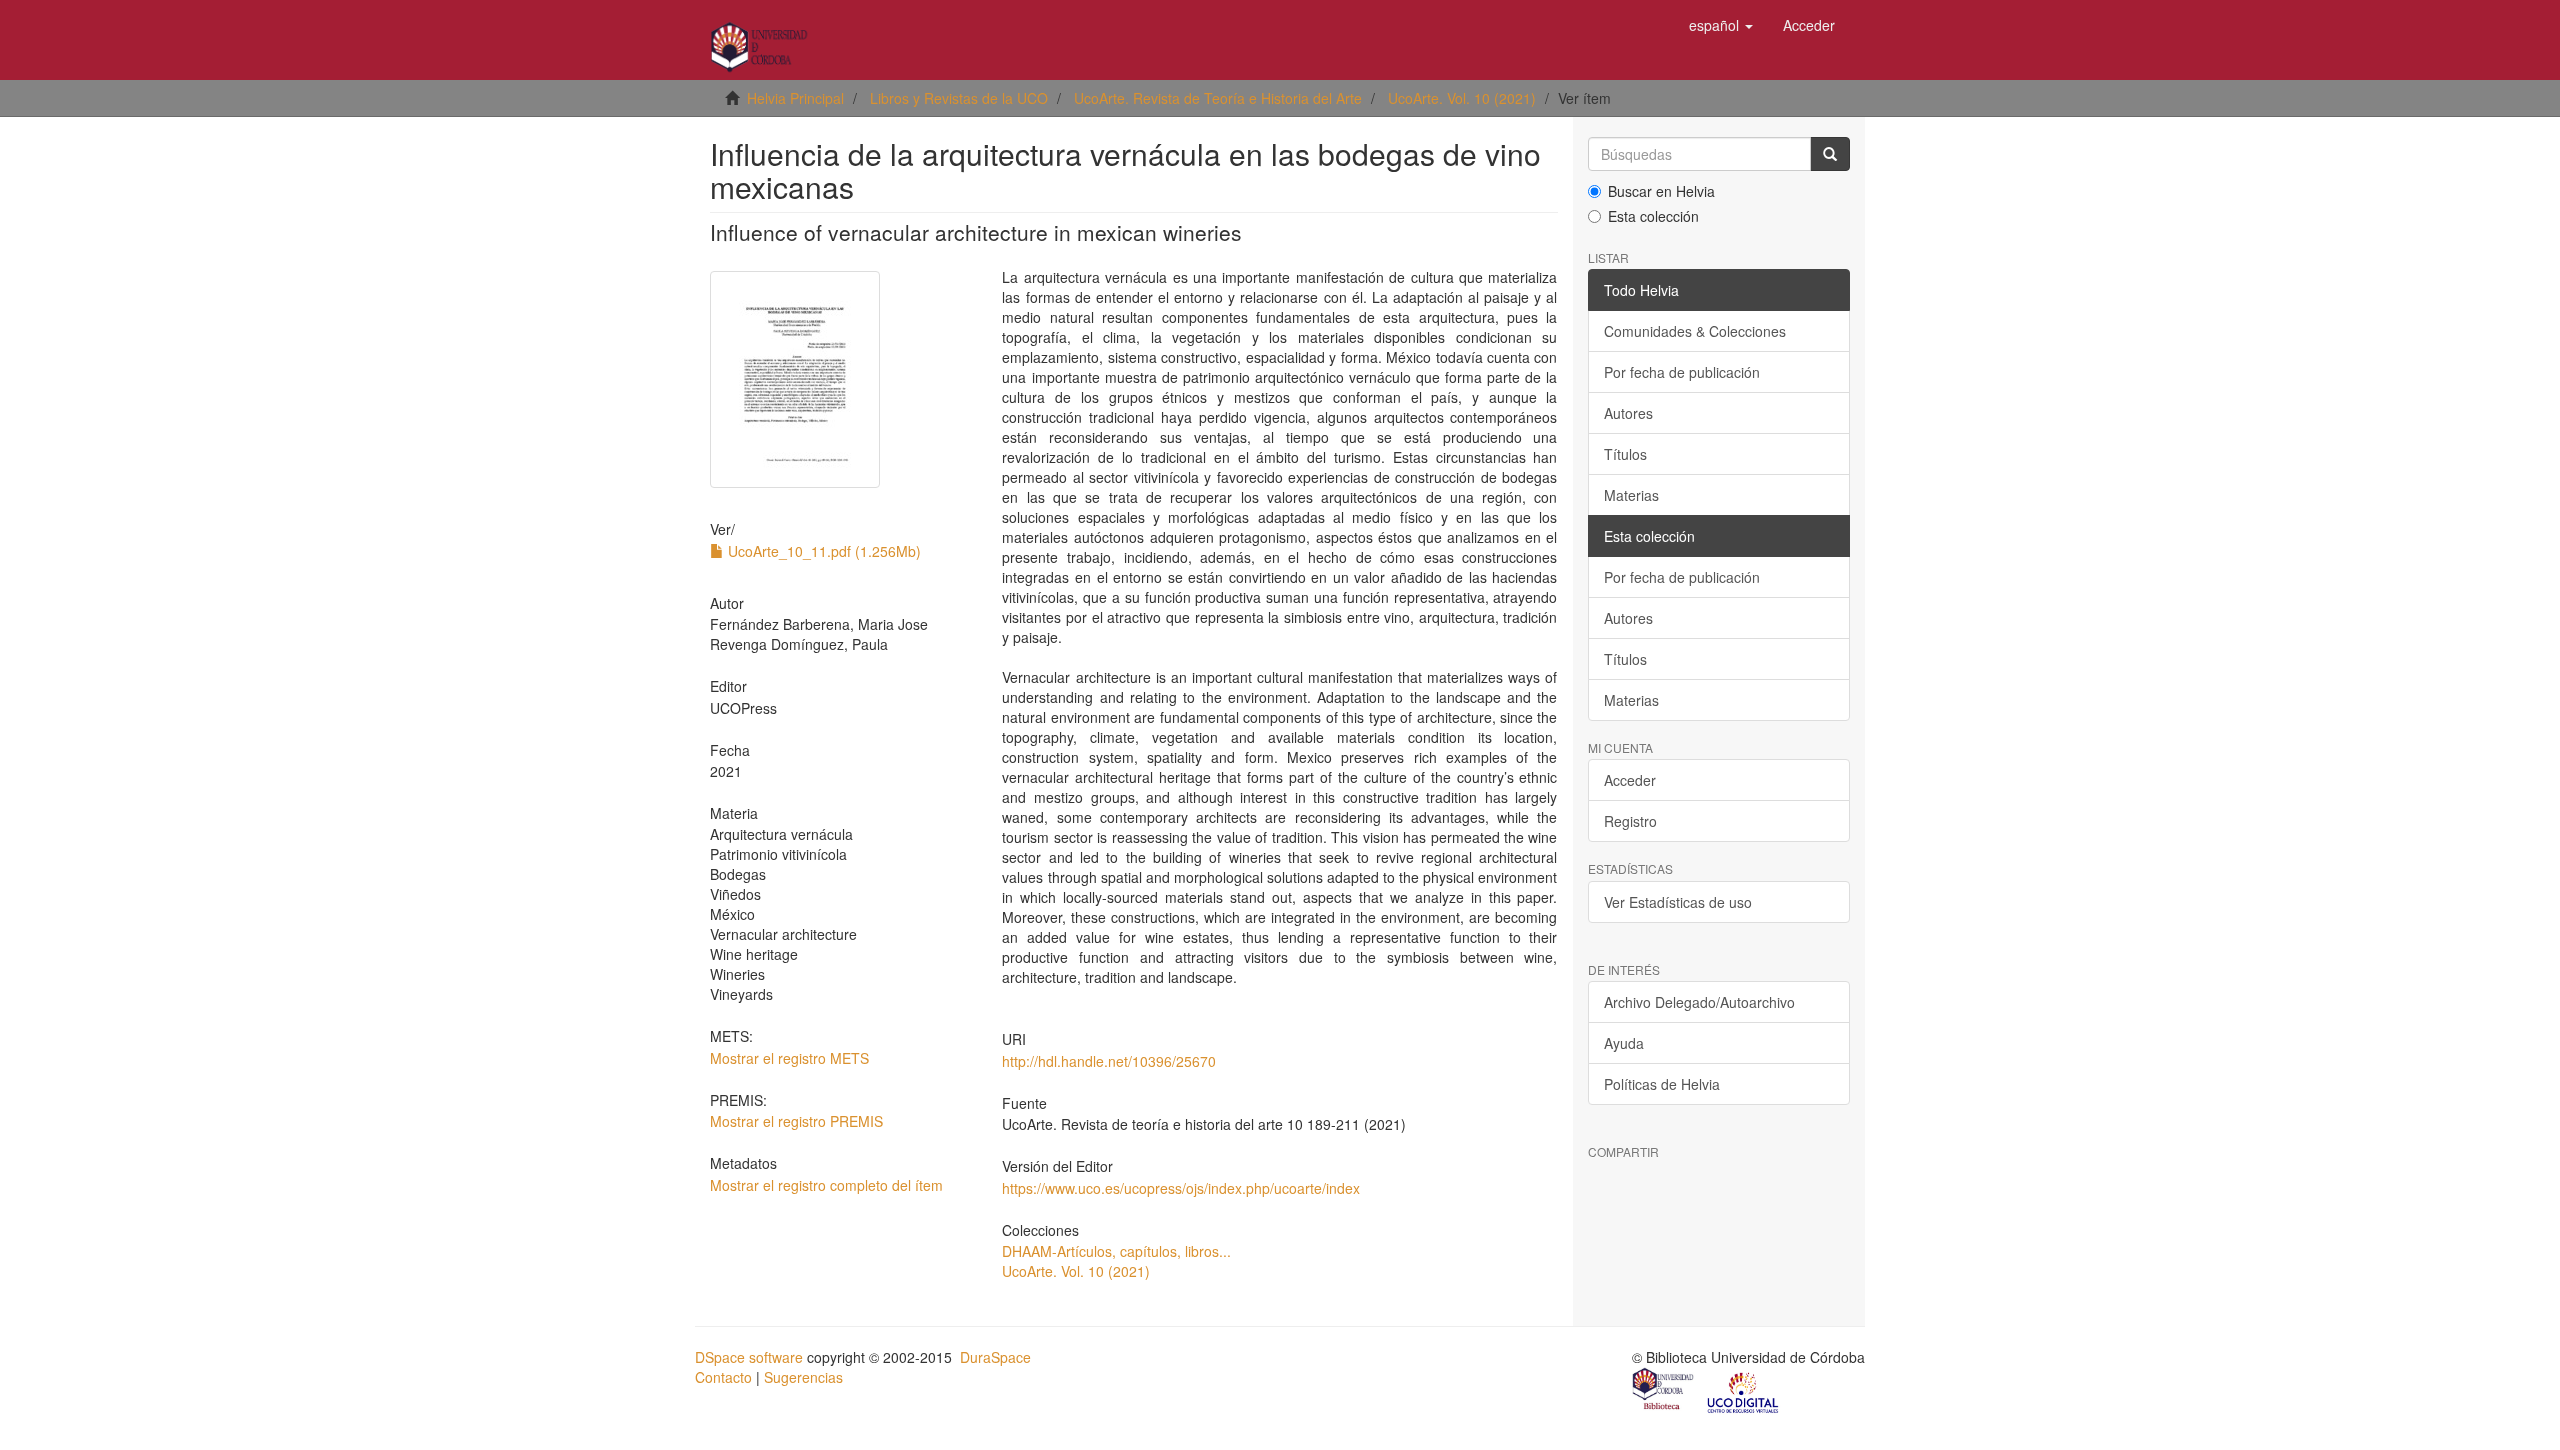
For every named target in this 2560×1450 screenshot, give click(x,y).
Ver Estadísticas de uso (1678, 902)
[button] (1721, 25)
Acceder (1630, 780)
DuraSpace (995, 1357)
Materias (1631, 495)
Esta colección (1653, 216)
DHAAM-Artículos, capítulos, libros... (1116, 1251)
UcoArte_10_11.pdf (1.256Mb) (822, 551)
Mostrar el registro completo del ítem (826, 1185)
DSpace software (749, 1357)
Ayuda (1624, 1043)
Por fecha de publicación (1682, 372)
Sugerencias (803, 1377)
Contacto (723, 1377)
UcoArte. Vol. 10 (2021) (1462, 98)
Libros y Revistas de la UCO (959, 98)
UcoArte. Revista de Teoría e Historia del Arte (1218, 98)
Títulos (1625, 454)
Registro (1630, 821)
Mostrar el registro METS (789, 1058)
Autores (1628, 413)
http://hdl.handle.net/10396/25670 (1109, 1061)
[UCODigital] (1744, 1391)
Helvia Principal (795, 98)
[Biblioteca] (1664, 1391)
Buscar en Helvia (1661, 191)
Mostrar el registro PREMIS (796, 1121)
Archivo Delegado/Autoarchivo (1699, 1002)
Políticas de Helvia (1662, 1084)
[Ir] (1830, 154)
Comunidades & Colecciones (1695, 331)
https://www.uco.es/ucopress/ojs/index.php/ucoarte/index (1181, 1188)
